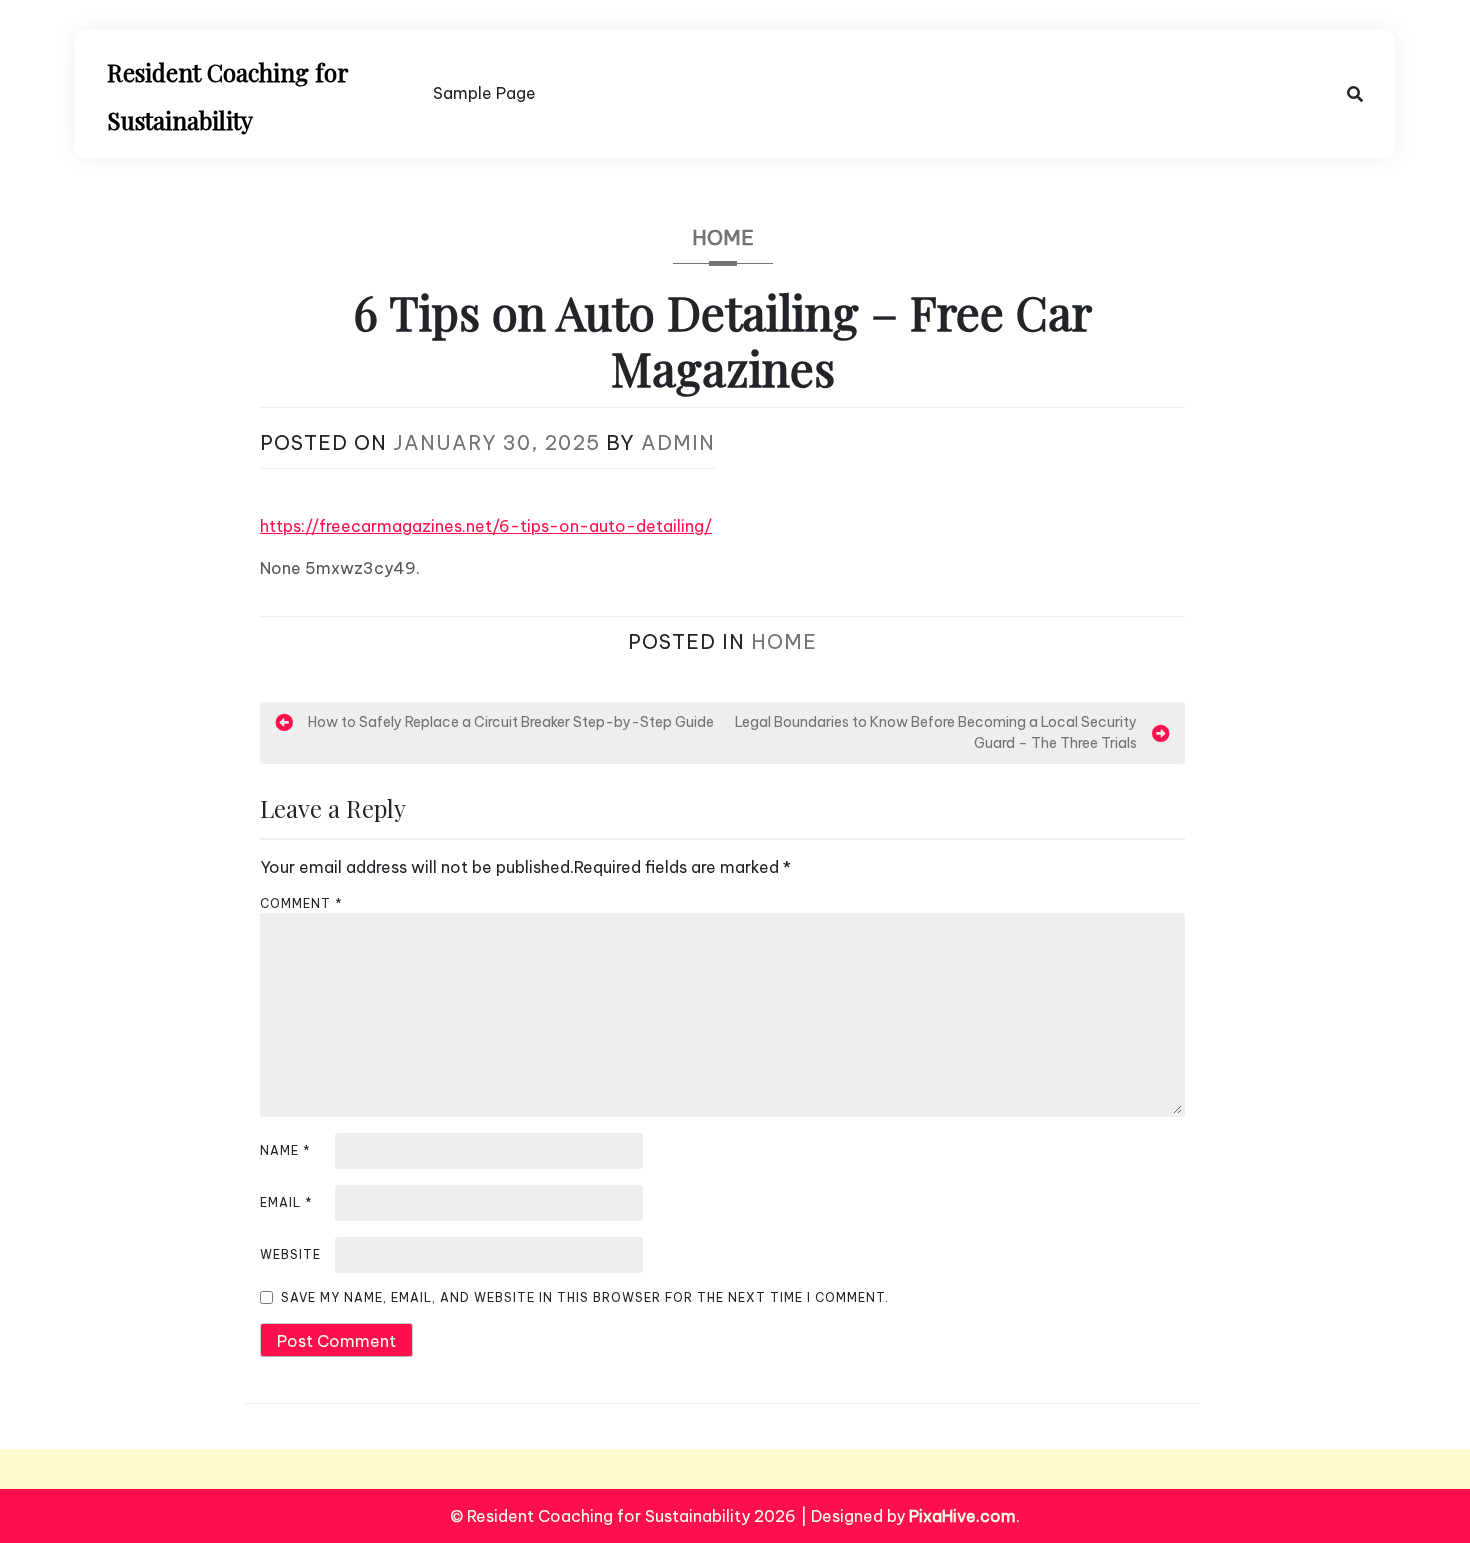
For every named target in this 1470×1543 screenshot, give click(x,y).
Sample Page (484, 93)
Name (285, 1150)
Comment (301, 903)
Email (286, 1202)
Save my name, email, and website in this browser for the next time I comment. (585, 1297)
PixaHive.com (962, 1516)
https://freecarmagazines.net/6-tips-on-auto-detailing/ (486, 526)
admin (678, 442)
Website (290, 1254)
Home (723, 237)
